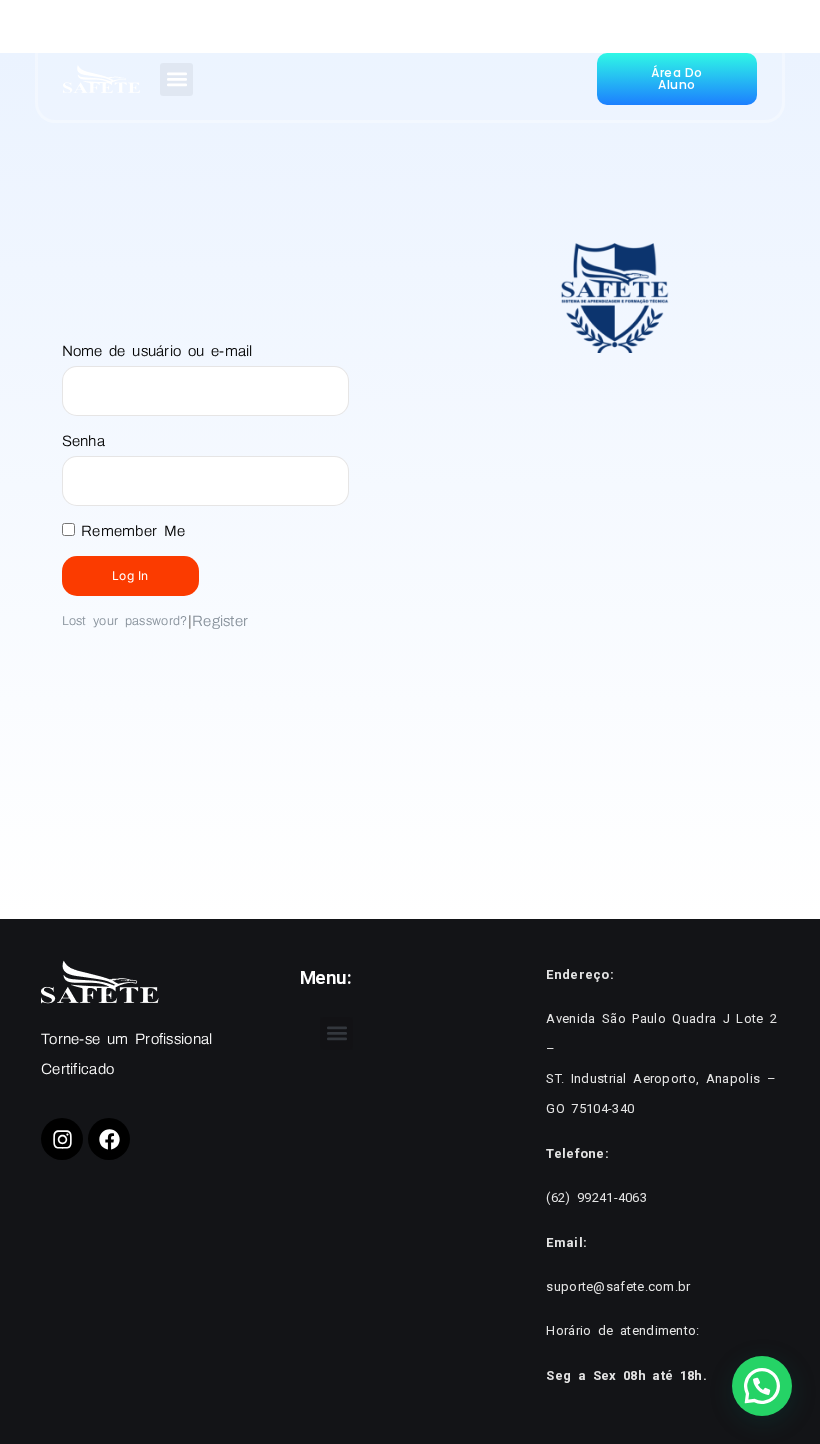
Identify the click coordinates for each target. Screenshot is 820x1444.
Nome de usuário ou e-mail (157, 351)
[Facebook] (109, 1139)
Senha (84, 441)
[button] (176, 79)
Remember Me (130, 531)
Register (220, 621)
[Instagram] (62, 1139)
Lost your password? (125, 621)
